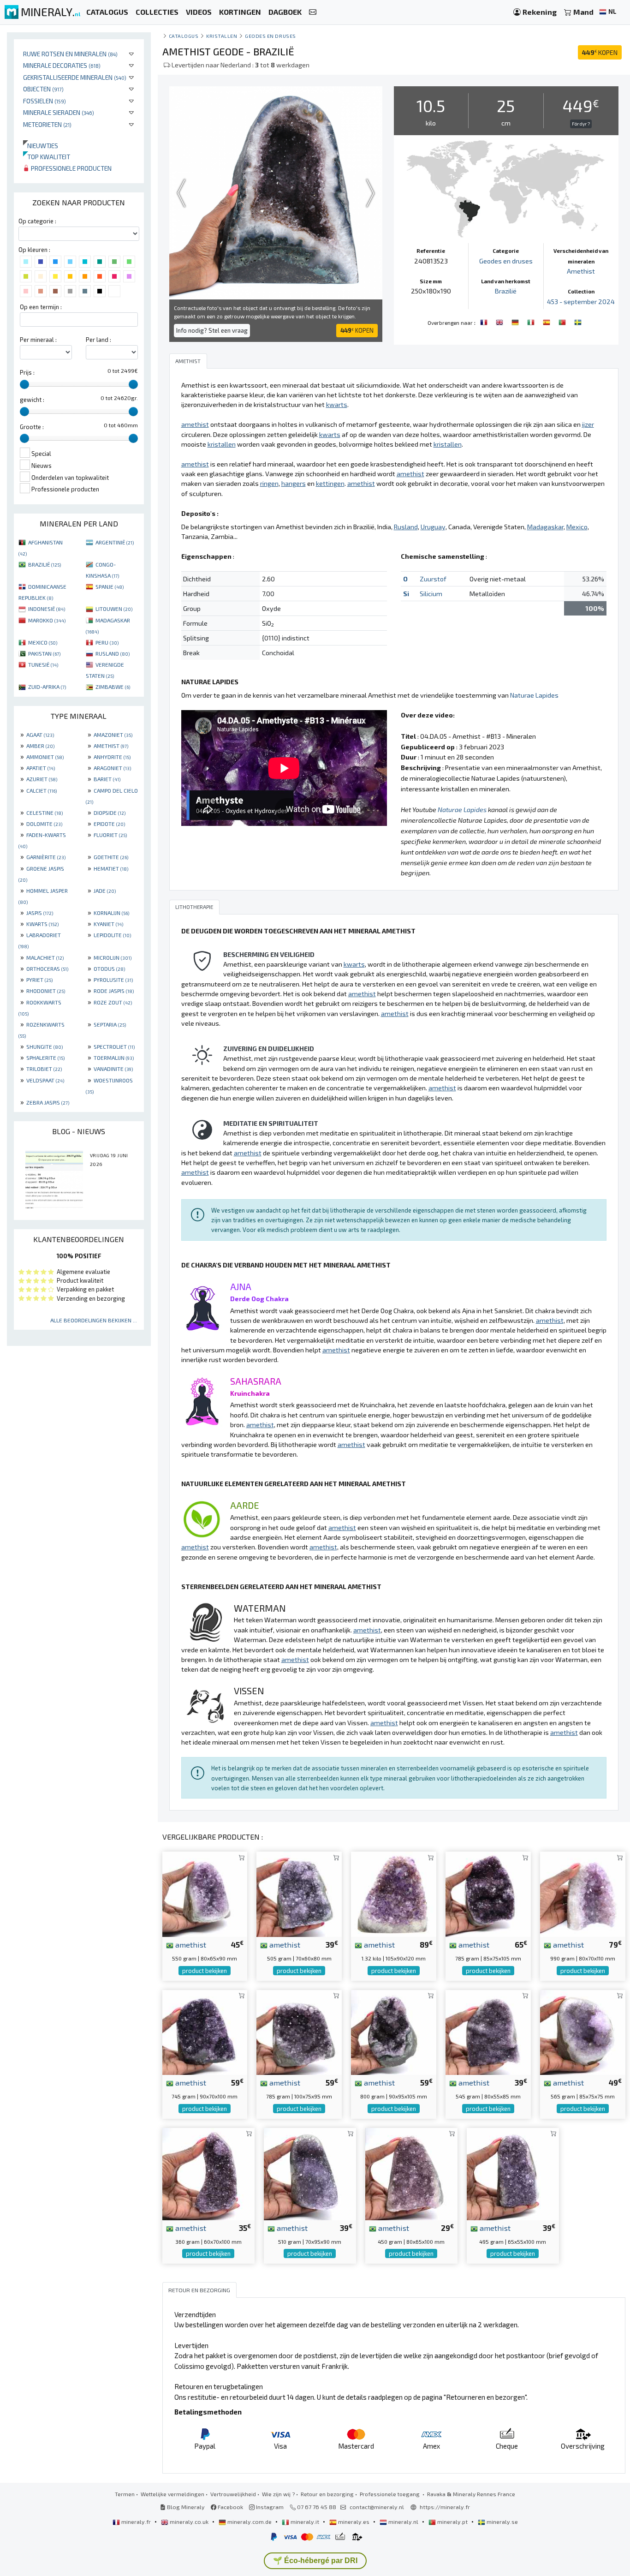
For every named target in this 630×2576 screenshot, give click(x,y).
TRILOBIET (44, 1069)
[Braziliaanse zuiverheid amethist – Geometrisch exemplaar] (394, 2031)
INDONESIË (47, 609)
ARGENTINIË (115, 542)
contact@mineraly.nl (377, 2507)
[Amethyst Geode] (500, 322)
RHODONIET (46, 991)
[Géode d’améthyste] (485, 322)
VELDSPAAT (45, 1080)
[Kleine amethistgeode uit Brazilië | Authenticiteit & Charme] (208, 2173)
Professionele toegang (390, 2494)
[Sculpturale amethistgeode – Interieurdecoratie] (488, 1893)
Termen (125, 2494)
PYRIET (39, 980)
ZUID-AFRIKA (47, 687)
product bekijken (205, 1971)
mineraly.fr (136, 2522)
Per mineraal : (38, 340)
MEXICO (43, 642)
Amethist (581, 271)
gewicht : (32, 400)
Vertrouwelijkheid (233, 2494)
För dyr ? (581, 124)
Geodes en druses (270, 36)
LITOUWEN (114, 609)
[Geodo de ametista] (563, 322)
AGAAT (40, 735)
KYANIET (108, 924)
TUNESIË (43, 664)
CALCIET (42, 790)
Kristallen (222, 36)
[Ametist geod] (578, 322)
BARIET (107, 779)
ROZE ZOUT (113, 1002)
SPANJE (110, 586)
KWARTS (42, 924)
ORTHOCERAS (47, 968)
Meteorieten (47, 124)
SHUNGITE (45, 1046)
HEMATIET (111, 868)
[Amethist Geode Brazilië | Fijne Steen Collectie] (299, 1893)
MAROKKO (47, 620)
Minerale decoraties (62, 65)
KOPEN (600, 52)
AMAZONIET (113, 735)
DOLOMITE (44, 824)
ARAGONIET (112, 768)
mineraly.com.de (250, 2522)
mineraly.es (354, 2522)
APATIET (41, 768)
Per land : (98, 340)
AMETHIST (111, 746)
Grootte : (32, 427)
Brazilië (506, 291)
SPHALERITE (45, 1058)
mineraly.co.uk (189, 2522)
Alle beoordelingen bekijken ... (94, 1320)
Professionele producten (71, 168)
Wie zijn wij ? (278, 2494)
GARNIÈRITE (46, 857)
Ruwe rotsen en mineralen (70, 54)
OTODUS (109, 968)
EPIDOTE (109, 824)
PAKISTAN (44, 653)
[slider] (24, 384)
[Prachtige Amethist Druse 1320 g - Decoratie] (394, 1893)
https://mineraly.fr (445, 2507)
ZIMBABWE (113, 687)
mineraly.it (305, 2522)
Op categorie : (37, 221)
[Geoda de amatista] (547, 322)
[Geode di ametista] (532, 322)
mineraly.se (502, 2522)
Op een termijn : (41, 307)
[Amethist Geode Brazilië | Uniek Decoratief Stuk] (310, 2173)
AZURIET (42, 779)
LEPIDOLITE (112, 935)
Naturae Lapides (534, 695)
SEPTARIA (110, 1024)
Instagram (269, 2507)
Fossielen (45, 101)
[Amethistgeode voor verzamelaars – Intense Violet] (513, 2173)
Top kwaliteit (47, 157)
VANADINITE (113, 1069)
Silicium (431, 594)
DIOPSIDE (110, 813)
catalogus (184, 36)
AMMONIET (45, 757)
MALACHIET (45, 957)
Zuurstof (433, 579)
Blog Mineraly (185, 2507)
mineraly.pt (452, 2522)
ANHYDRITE (112, 757)
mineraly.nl (403, 2522)
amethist (190, 1944)
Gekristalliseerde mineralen (75, 77)
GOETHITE (111, 857)
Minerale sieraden (59, 112)
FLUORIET (110, 835)
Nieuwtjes (41, 146)
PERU (107, 642)
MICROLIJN (113, 957)
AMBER (40, 746)
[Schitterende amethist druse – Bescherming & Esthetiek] (299, 2031)
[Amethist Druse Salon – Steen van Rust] (488, 2031)
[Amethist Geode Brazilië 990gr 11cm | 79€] (583, 1893)
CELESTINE (45, 813)
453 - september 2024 (581, 302)
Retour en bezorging (327, 2494)
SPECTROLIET (114, 1046)
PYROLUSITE (113, 980)
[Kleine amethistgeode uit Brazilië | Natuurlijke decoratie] (583, 2031)
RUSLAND (113, 653)
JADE (105, 891)
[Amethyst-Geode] (516, 322)
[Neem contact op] (313, 12)
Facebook (230, 2507)
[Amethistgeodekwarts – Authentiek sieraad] (411, 2173)
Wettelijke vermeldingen (172, 2494)
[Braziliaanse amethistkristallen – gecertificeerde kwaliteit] (205, 1893)
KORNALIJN (111, 913)
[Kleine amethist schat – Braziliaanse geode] (205, 2031)
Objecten (43, 89)
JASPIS (40, 913)
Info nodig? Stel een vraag (212, 330)
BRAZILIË (45, 564)
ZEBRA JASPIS (48, 1102)
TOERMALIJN (114, 1058)
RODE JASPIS (114, 991)
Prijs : (27, 372)
